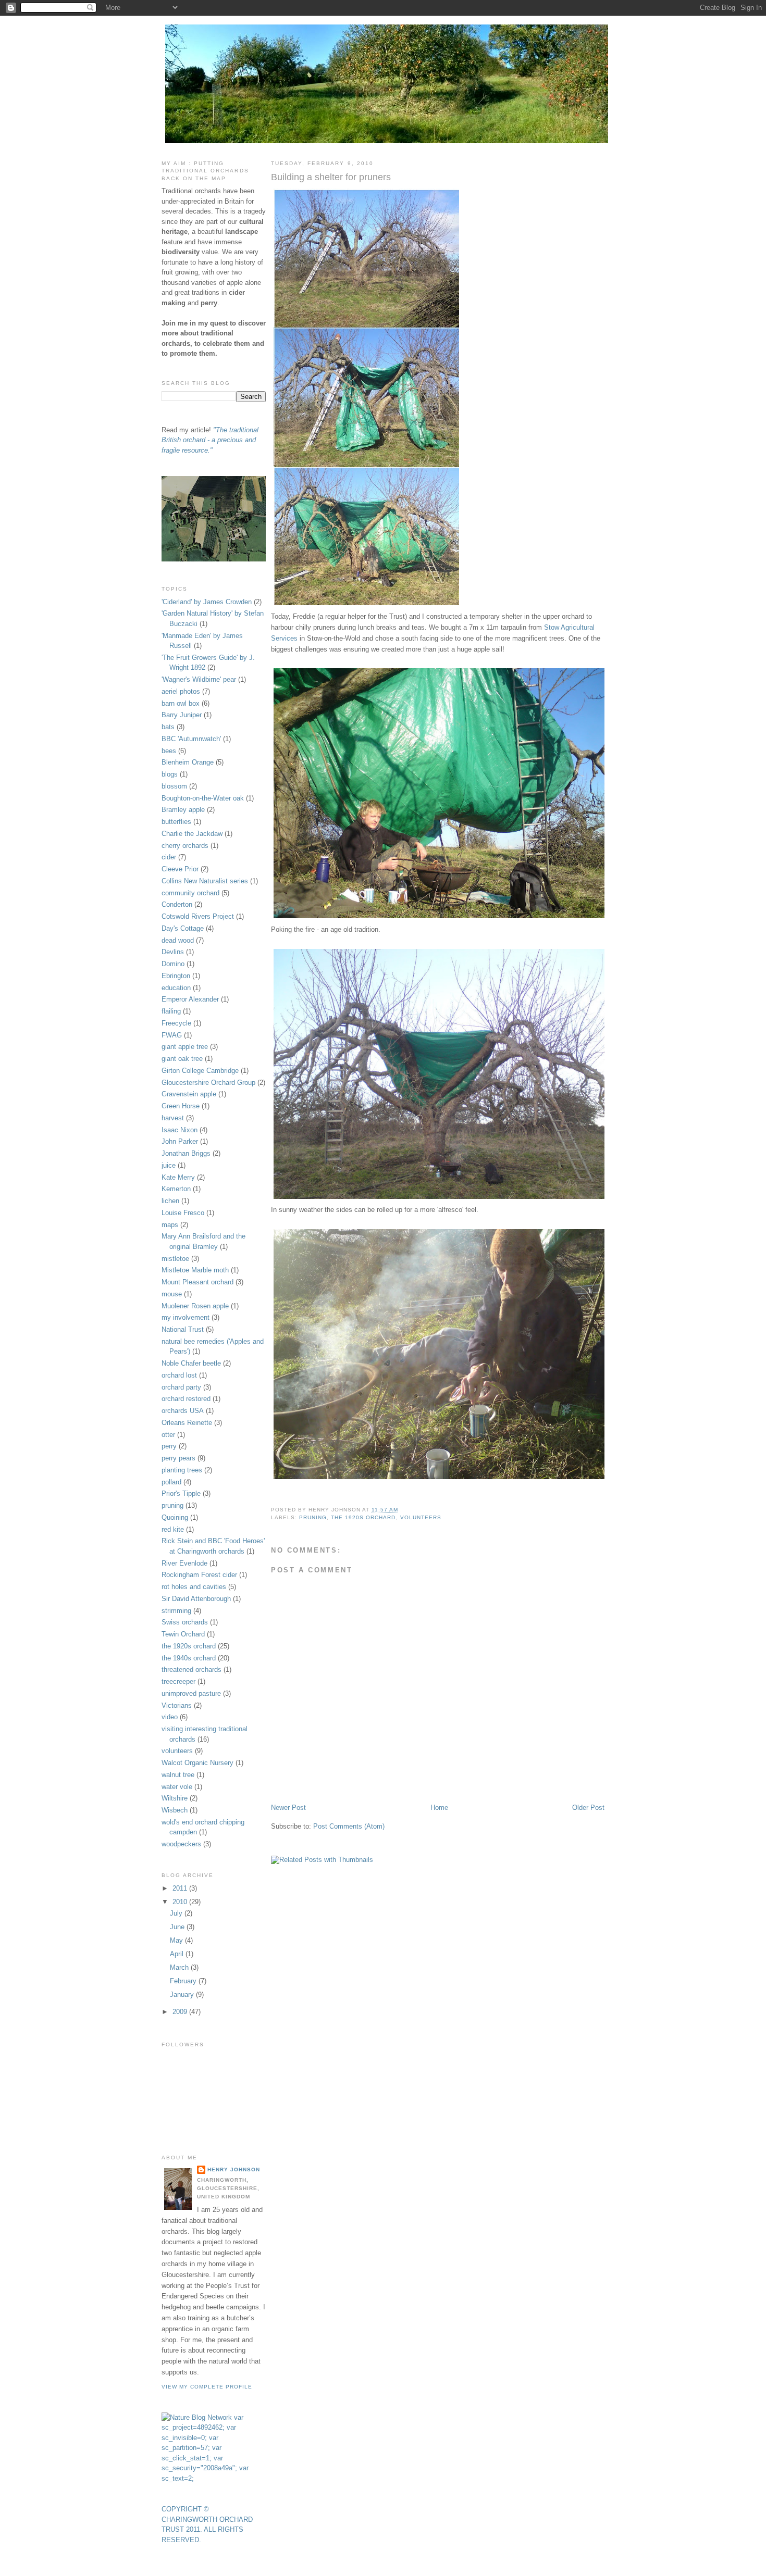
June (178, 1927)
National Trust (183, 1329)
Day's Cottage (183, 928)
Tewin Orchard (183, 1634)
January (183, 1994)
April (178, 1954)
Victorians (177, 1705)
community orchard (190, 893)
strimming (176, 1611)
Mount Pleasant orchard (197, 1282)
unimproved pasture (191, 1693)
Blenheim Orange (188, 762)
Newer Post (288, 1808)
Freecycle (176, 1023)
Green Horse (181, 1106)
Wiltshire (175, 1798)
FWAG (172, 1035)
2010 (181, 1902)
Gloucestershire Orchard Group (208, 1083)
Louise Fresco (183, 1213)
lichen (170, 1201)
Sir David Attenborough (196, 1599)
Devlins (173, 952)
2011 (181, 1888)
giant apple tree (185, 1047)
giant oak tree (182, 1059)
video (170, 1717)
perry (169, 1446)
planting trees (182, 1470)
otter (168, 1435)
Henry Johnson (234, 2169)
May (177, 1940)
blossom (174, 786)
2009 (181, 2012)
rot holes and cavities (194, 1587)
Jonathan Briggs (186, 1153)
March (180, 1967)
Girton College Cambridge (200, 1071)
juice (169, 1165)
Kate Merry (178, 1177)
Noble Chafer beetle (191, 1363)
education (176, 988)
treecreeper (178, 1681)
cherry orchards (185, 846)
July (177, 1913)
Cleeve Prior (180, 869)
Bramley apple (183, 810)
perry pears (178, 1458)
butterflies (176, 822)
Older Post (588, 1808)
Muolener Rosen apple (195, 1306)
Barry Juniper (182, 715)
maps (170, 1225)
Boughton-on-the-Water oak (203, 798)
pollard (171, 1482)
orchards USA (183, 1411)
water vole (177, 1787)
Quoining (175, 1517)
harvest (173, 1118)
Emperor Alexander (190, 999)
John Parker (180, 1141)
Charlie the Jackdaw (192, 834)
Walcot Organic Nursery (197, 1763)
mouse (172, 1294)
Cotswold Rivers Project (198, 916)
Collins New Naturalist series (205, 881)
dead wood (178, 940)
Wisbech (175, 1810)
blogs (170, 774)
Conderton (177, 904)
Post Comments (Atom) (349, 1826)
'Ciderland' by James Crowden (207, 602)
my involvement (186, 1317)
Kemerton (176, 1189)
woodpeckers (181, 1844)
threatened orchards (191, 1670)
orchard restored (186, 1399)
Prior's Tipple (181, 1493)
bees (169, 751)
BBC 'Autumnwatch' (191, 739)
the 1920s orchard (363, 1517)
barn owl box (181, 703)
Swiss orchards (185, 1622)
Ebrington (176, 976)
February (184, 1981)
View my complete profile (207, 2387)
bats (168, 727)
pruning (313, 1517)
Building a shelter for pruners (331, 177)
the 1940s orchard (189, 1658)
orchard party (181, 1387)
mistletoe (175, 1259)
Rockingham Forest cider (199, 1575)
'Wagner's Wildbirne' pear (199, 679)
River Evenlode (184, 1563)
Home (439, 1808)
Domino (173, 964)
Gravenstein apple (189, 1094)
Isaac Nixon (180, 1130)
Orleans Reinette (187, 1423)
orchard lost (179, 1375)
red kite (173, 1529)
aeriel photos (181, 691)
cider (169, 857)
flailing (171, 1011)
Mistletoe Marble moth (195, 1270)
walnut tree (178, 1775)
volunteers (421, 1517)
